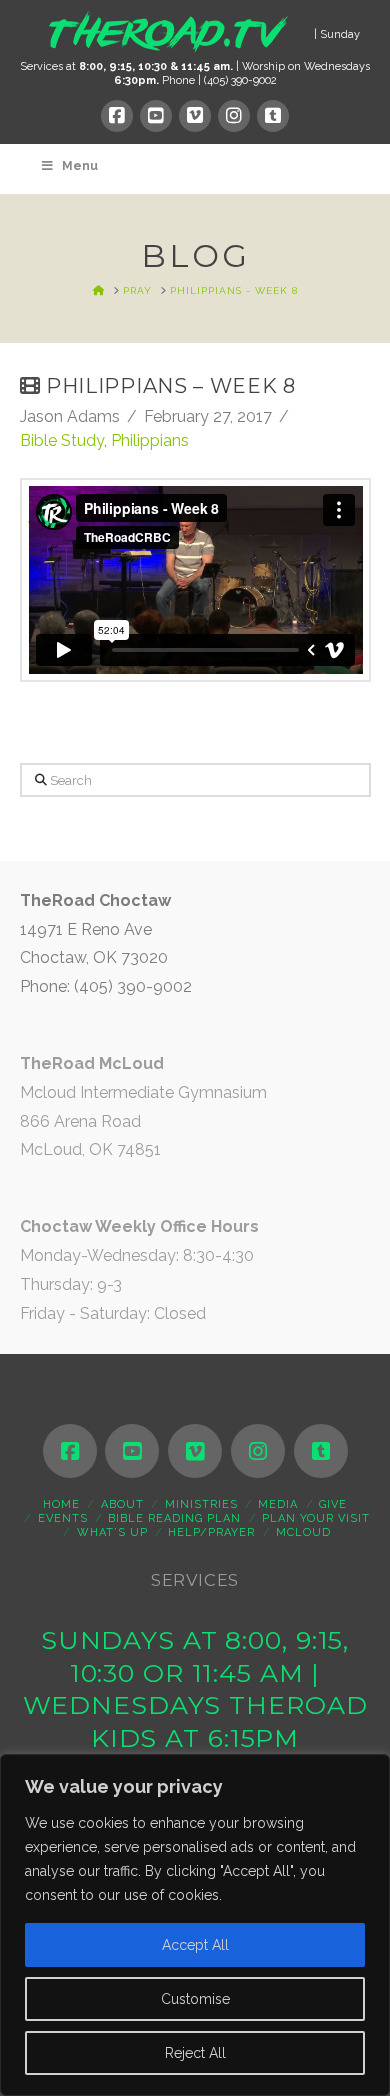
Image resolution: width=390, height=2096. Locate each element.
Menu (80, 166)
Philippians (150, 440)
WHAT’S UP (112, 1532)
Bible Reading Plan (174, 1518)
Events (63, 1518)
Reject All (195, 2053)
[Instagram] (234, 116)
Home (61, 1504)
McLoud (303, 1532)
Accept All (195, 1945)
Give (333, 1504)
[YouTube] (156, 116)
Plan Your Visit (316, 1518)
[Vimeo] (195, 116)
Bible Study (62, 440)
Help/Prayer (211, 1532)
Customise (195, 1999)
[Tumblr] (273, 116)
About (122, 1504)
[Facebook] (117, 116)
